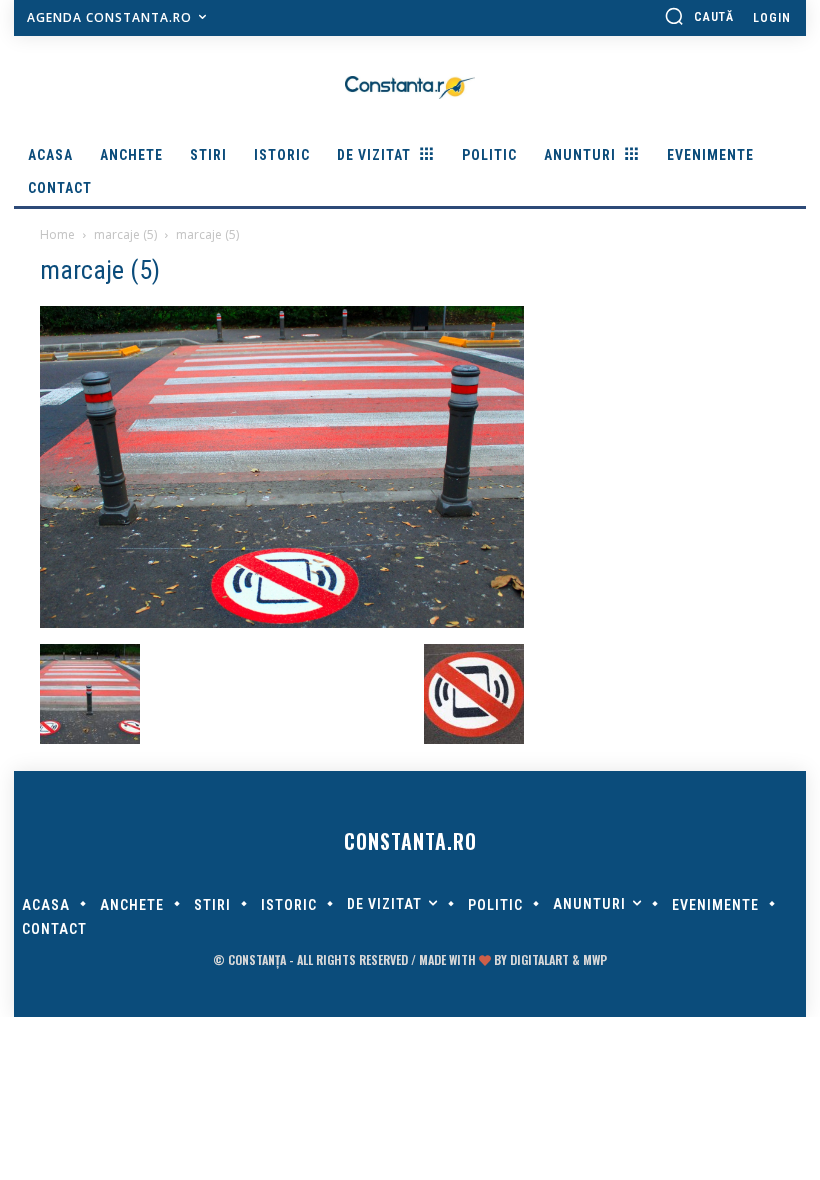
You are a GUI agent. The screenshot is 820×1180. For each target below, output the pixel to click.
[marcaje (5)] (282, 623)
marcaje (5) (125, 234)
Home (57, 234)
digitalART (539, 959)
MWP (595, 959)
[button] (699, 16)
